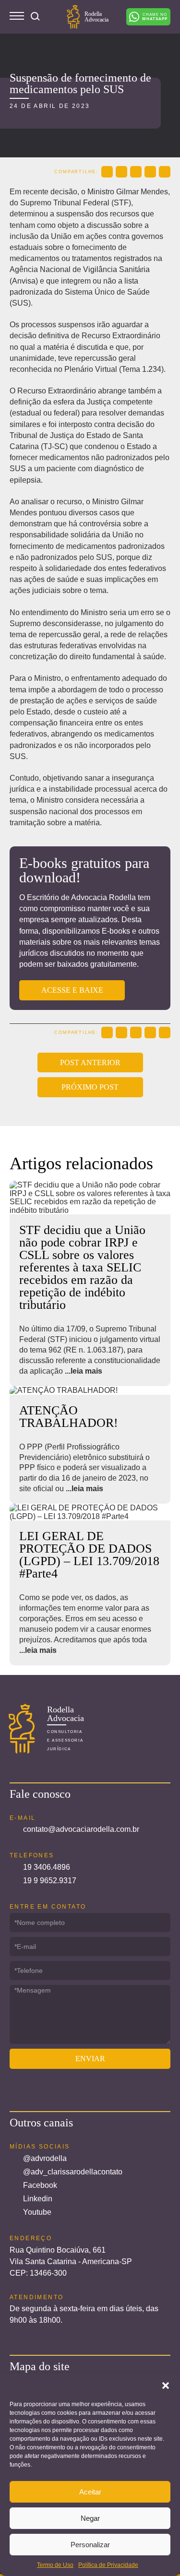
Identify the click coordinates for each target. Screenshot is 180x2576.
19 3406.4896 (47, 1867)
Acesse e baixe (72, 990)
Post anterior (90, 1062)
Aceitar (90, 2492)
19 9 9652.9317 (50, 1881)
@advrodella (45, 2158)
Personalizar (90, 2545)
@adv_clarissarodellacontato (73, 2172)
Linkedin (38, 2199)
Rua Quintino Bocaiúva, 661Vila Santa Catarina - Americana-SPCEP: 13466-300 (71, 2261)
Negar (90, 2518)
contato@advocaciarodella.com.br (81, 1829)
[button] (166, 2386)
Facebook (40, 2185)
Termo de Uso (55, 2565)
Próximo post (90, 1087)
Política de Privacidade (108, 2565)
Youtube (37, 2212)
